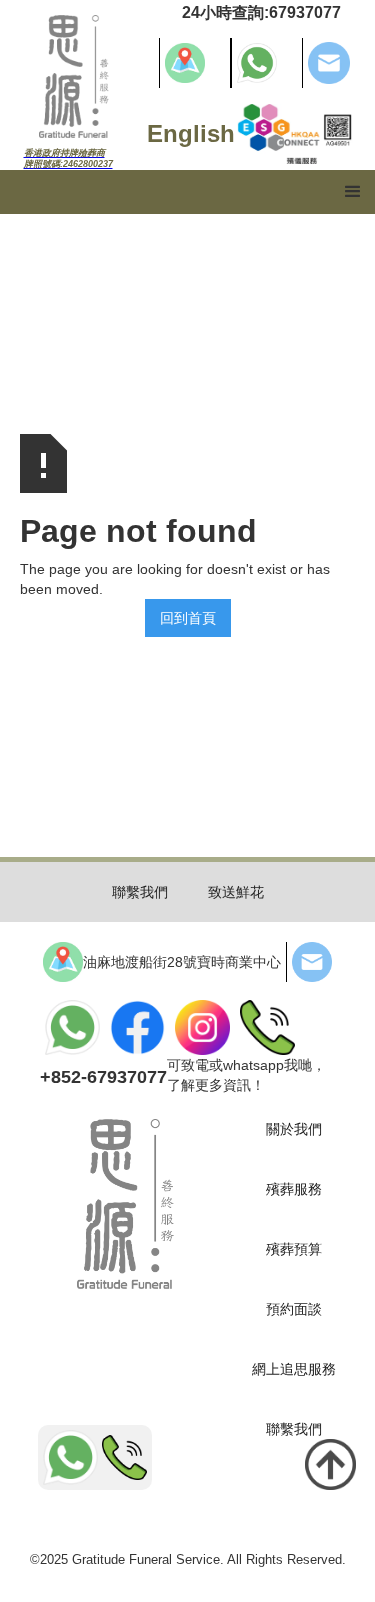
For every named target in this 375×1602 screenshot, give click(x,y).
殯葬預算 (294, 1249)
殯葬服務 (294, 1189)
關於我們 (294, 1129)
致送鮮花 (236, 892)
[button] (353, 192)
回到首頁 (188, 618)
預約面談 (294, 1309)
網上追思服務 (294, 1369)
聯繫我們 (140, 892)
